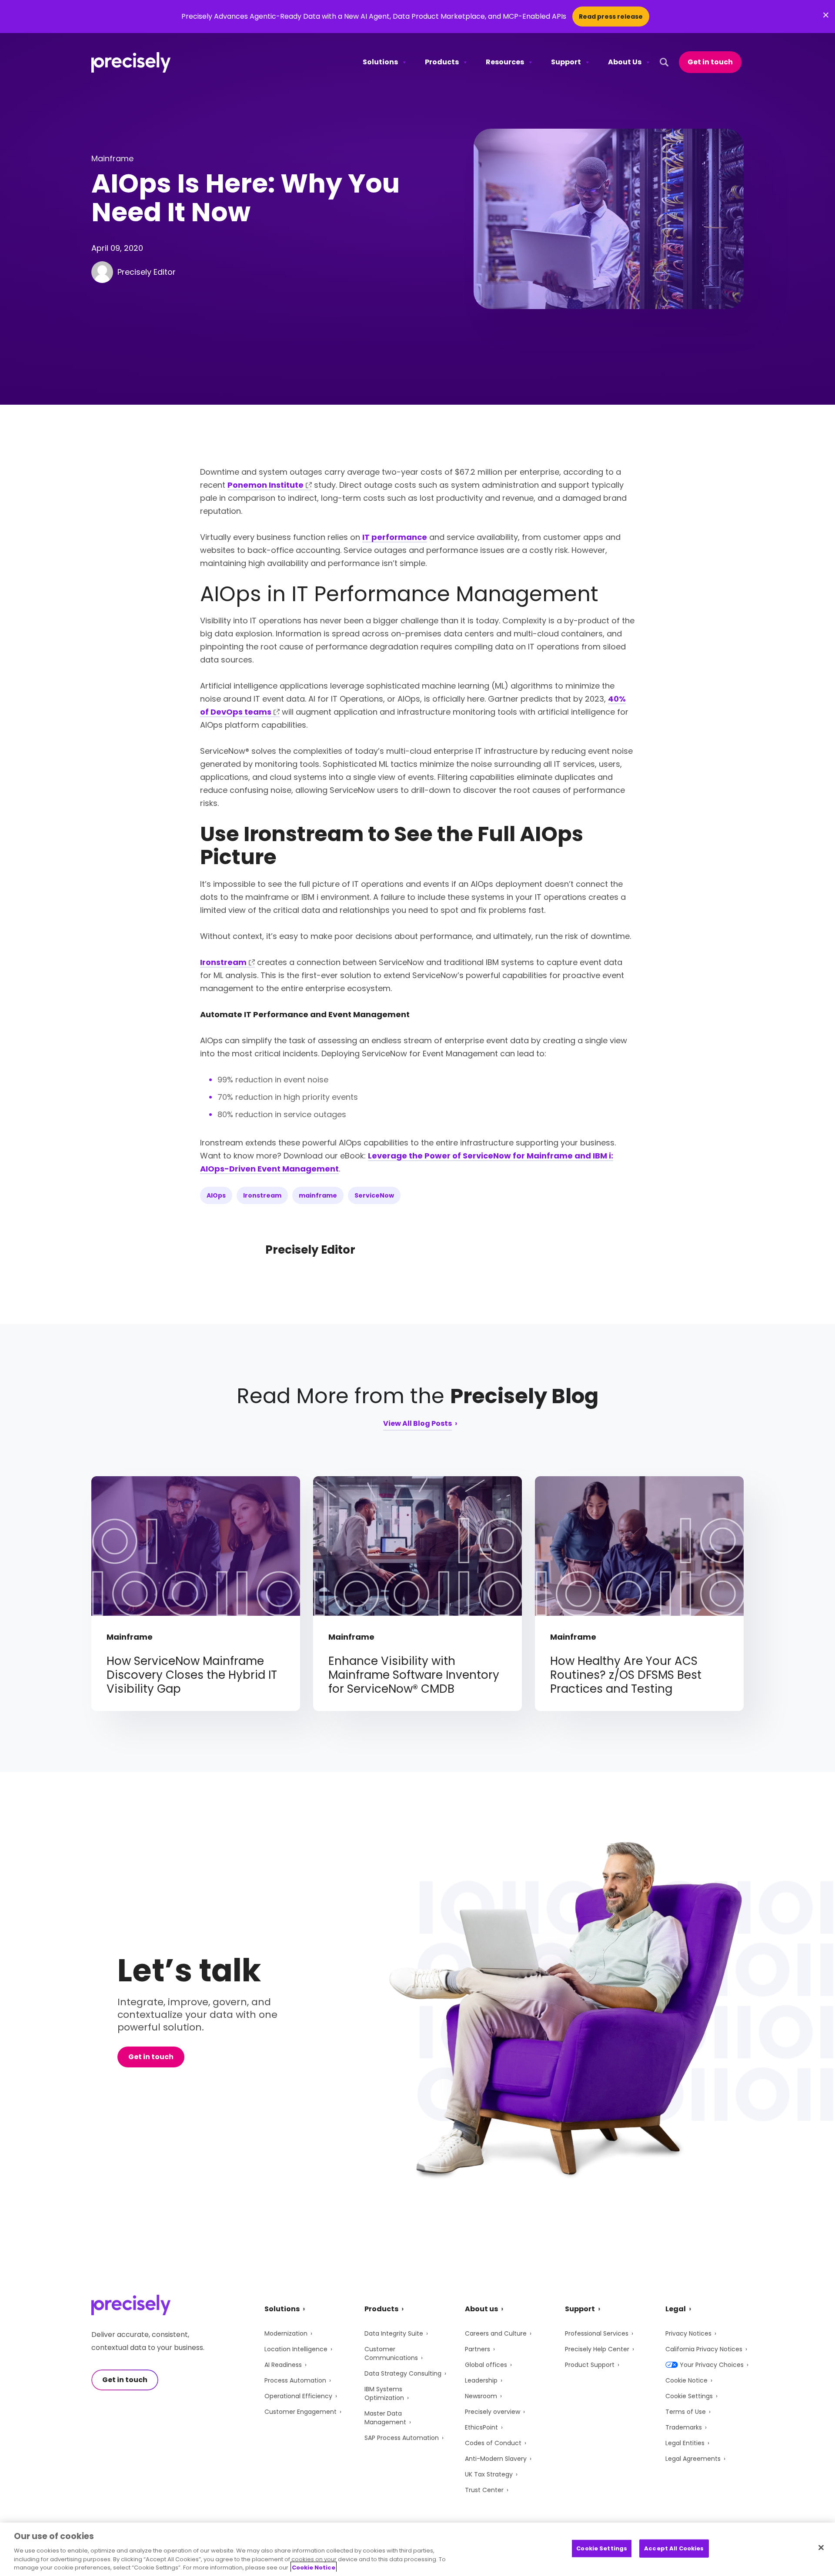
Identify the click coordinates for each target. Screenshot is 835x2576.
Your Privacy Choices (712, 2365)
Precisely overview (493, 2412)
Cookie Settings (689, 2396)
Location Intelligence (296, 2349)
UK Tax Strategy (489, 2474)
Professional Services (597, 2333)
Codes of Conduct (493, 2443)
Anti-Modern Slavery (496, 2459)
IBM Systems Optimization (384, 2393)
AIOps (216, 1195)
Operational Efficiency (298, 2396)
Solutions (380, 62)
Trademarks (684, 2427)
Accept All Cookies (674, 2548)
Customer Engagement (301, 2412)
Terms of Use (686, 2412)
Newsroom (481, 2396)
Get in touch (710, 62)
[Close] (821, 2548)
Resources (505, 62)
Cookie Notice (686, 2380)
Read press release (611, 17)
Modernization (286, 2333)
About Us (625, 62)
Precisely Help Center (597, 2349)
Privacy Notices (688, 2333)
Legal (676, 2309)
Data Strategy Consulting (403, 2373)
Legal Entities (685, 2443)
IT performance (395, 537)
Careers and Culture (496, 2333)
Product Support (590, 2365)
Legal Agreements (693, 2459)
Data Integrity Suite (394, 2333)
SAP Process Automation (402, 2438)
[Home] (131, 62)
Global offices (486, 2365)
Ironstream (223, 962)
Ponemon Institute (266, 485)
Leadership (481, 2380)
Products (442, 62)
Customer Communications (391, 2353)
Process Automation (295, 2380)
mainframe (318, 1195)
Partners (478, 2349)
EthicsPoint (481, 2427)
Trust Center (484, 2490)
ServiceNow (374, 1195)
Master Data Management (385, 2418)
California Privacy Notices (704, 2349)
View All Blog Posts (417, 1424)
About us (481, 2309)
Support (566, 62)
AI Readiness (283, 2365)
